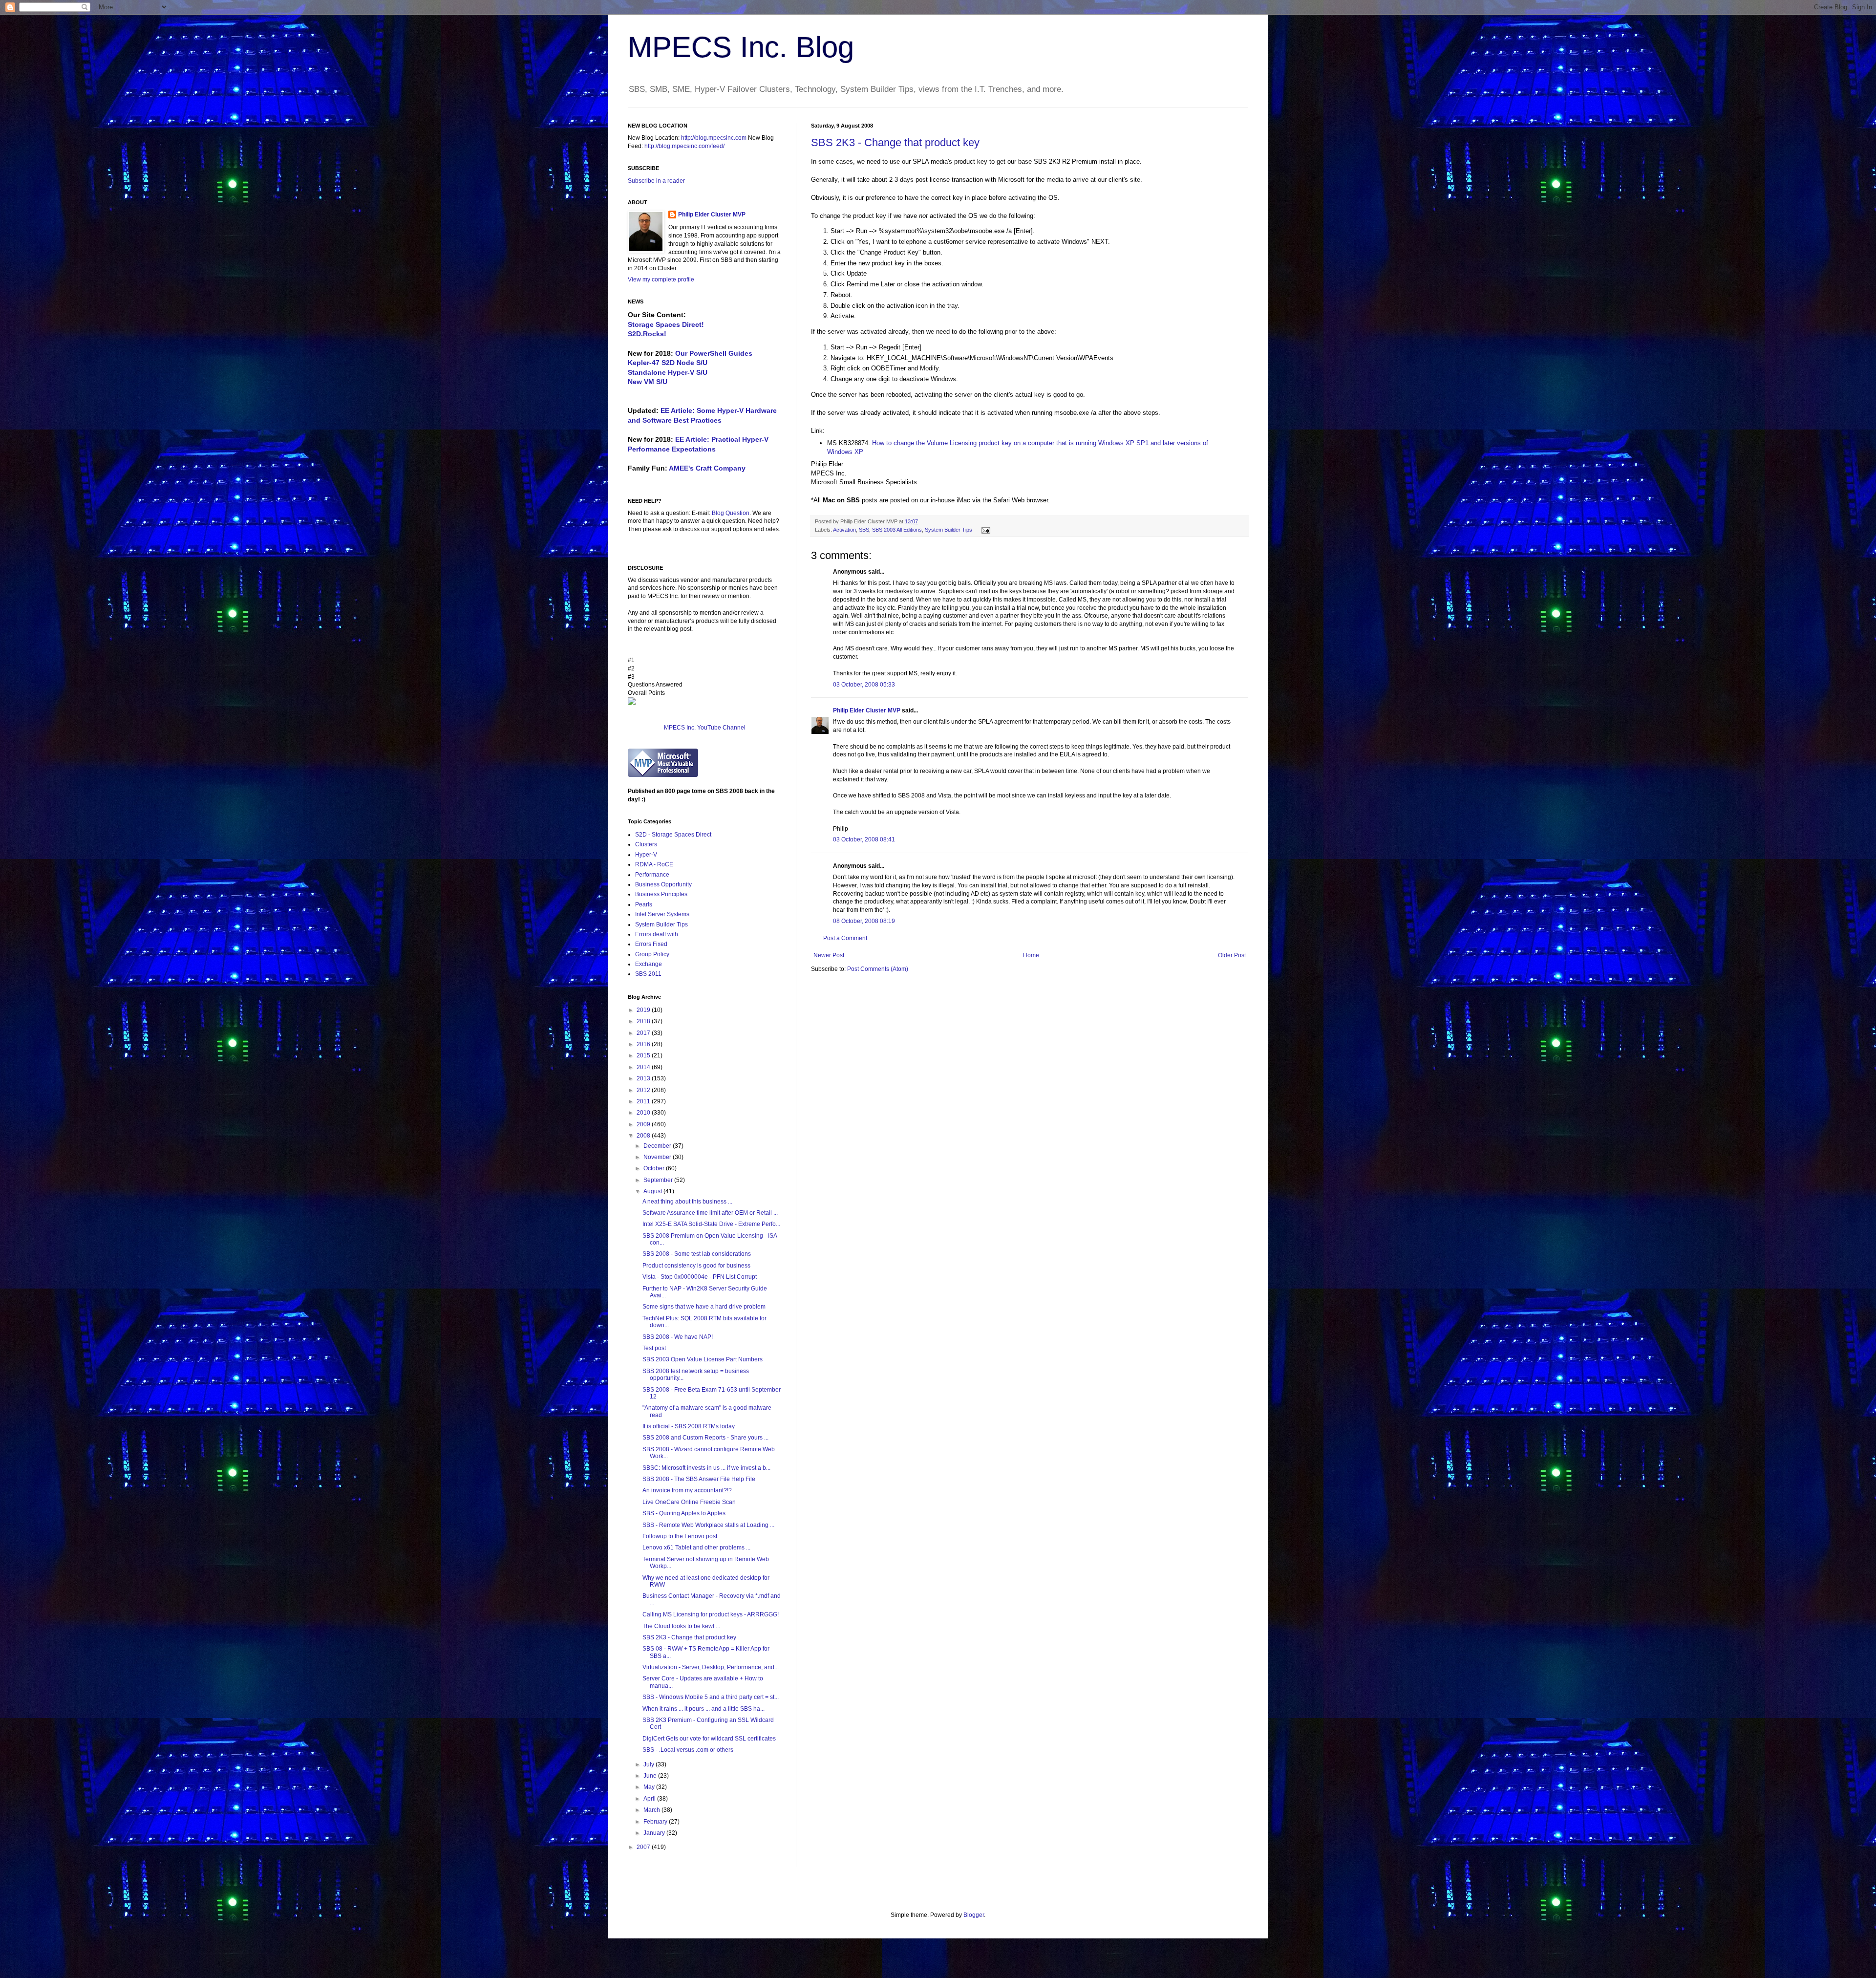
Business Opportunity (663, 884)
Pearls (644, 904)
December (658, 1146)
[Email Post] (985, 530)
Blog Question (731, 513)
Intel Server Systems (662, 914)
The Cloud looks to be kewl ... (681, 1626)
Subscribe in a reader (656, 181)
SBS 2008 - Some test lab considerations (697, 1254)
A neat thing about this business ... (687, 1202)
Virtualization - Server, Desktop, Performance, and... (711, 1667)
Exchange (649, 964)
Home (1031, 955)
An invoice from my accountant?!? (687, 1490)
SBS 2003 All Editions (897, 530)
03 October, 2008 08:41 (864, 839)
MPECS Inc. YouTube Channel (705, 728)
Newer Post (829, 955)
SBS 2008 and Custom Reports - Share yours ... (705, 1438)
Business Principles (661, 894)
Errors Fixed (651, 944)
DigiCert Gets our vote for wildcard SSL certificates (709, 1739)
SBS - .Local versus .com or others (688, 1750)
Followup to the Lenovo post (680, 1536)
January (655, 1833)
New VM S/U (648, 382)
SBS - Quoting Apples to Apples (684, 1513)
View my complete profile (661, 279)
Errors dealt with (657, 934)
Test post (654, 1348)
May (650, 1787)
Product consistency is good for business (696, 1266)
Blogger (974, 1915)
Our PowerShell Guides (714, 353)
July (650, 1764)
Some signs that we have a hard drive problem (704, 1307)
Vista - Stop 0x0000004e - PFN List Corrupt (700, 1277)
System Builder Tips (949, 530)
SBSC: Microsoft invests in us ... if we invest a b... (706, 1468)
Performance (652, 875)
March (652, 1810)
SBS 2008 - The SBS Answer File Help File (699, 1479)
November (658, 1157)
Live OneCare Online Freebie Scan (689, 1502)
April (650, 1799)
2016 (644, 1044)
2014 (644, 1067)
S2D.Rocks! (647, 334)
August (653, 1191)
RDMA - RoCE (654, 864)
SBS (864, 530)
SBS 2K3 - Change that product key (895, 142)
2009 (644, 1124)
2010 (644, 1113)
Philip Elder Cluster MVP (867, 710)
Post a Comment (845, 938)
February (656, 1822)
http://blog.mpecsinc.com (714, 138)
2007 (644, 1847)
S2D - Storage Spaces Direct (673, 835)
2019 (644, 1010)
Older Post (1232, 955)
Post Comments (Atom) (878, 969)
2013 (644, 1078)
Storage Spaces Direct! (666, 324)
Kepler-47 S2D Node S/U (668, 363)
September (659, 1180)
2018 (644, 1021)
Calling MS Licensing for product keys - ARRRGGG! (711, 1614)
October (655, 1168)
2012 (644, 1090)
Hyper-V (646, 855)
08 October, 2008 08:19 (864, 921)
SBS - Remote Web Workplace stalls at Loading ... (708, 1525)
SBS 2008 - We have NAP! (678, 1337)
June (651, 1776)
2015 (644, 1055)
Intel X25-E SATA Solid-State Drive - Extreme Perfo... (711, 1224)
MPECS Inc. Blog (741, 47)
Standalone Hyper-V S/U (668, 372)
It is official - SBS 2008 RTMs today (689, 1426)
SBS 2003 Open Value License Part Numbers (703, 1359)
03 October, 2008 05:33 (864, 685)
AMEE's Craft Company (707, 468)
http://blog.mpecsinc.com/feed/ (684, 146)
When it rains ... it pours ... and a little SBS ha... (703, 1709)
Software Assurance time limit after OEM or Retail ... (710, 1213)
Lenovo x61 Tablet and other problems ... (696, 1548)
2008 (644, 1136)
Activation (844, 530)
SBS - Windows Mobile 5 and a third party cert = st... (711, 1697)
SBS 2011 (648, 974)
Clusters (646, 844)
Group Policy (652, 954)
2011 (644, 1101)
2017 (644, 1033)
